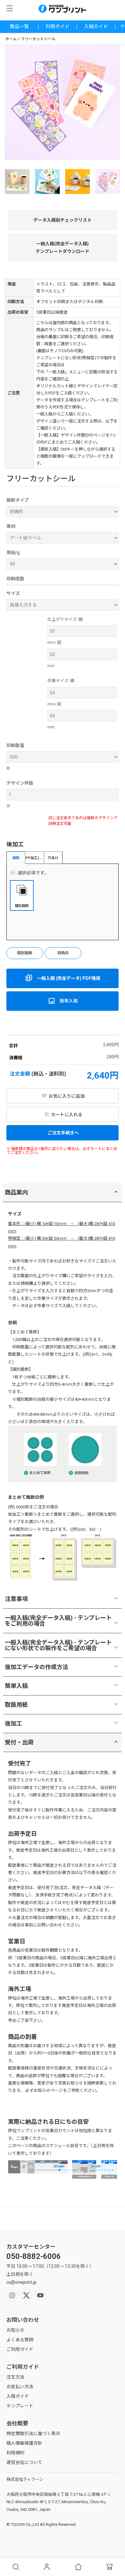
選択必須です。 (33, 873)
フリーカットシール (38, 39)
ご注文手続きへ (63, 1133)
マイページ (47, 2567)
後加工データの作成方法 (37, 1667)
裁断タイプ (18, 500)
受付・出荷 (19, 1742)
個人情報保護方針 (24, 2443)
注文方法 (15, 2377)
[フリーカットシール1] (47, 182)
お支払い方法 (20, 2387)
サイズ (13, 593)
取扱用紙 (16, 1705)
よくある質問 (20, 2340)
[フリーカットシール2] (78, 182)
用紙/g (13, 553)
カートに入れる (66, 1115)
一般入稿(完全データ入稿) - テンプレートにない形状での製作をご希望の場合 (58, 1645)
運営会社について (24, 2462)
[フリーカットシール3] (108, 182)
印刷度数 (15, 579)
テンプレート (20, 2406)
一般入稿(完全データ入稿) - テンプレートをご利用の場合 (58, 1621)
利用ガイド (58, 27)
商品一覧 (19, 27)
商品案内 (16, 1192)
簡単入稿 (16, 1686)
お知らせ (15, 2330)
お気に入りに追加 (66, 1096)
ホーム (11, 39)
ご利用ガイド (20, 2349)
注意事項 (16, 1599)
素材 (11, 526)
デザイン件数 (20, 783)
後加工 (13, 1723)
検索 (16, 2567)
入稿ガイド (96, 27)
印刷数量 (15, 745)
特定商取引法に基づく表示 (33, 2434)
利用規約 (15, 2453)
